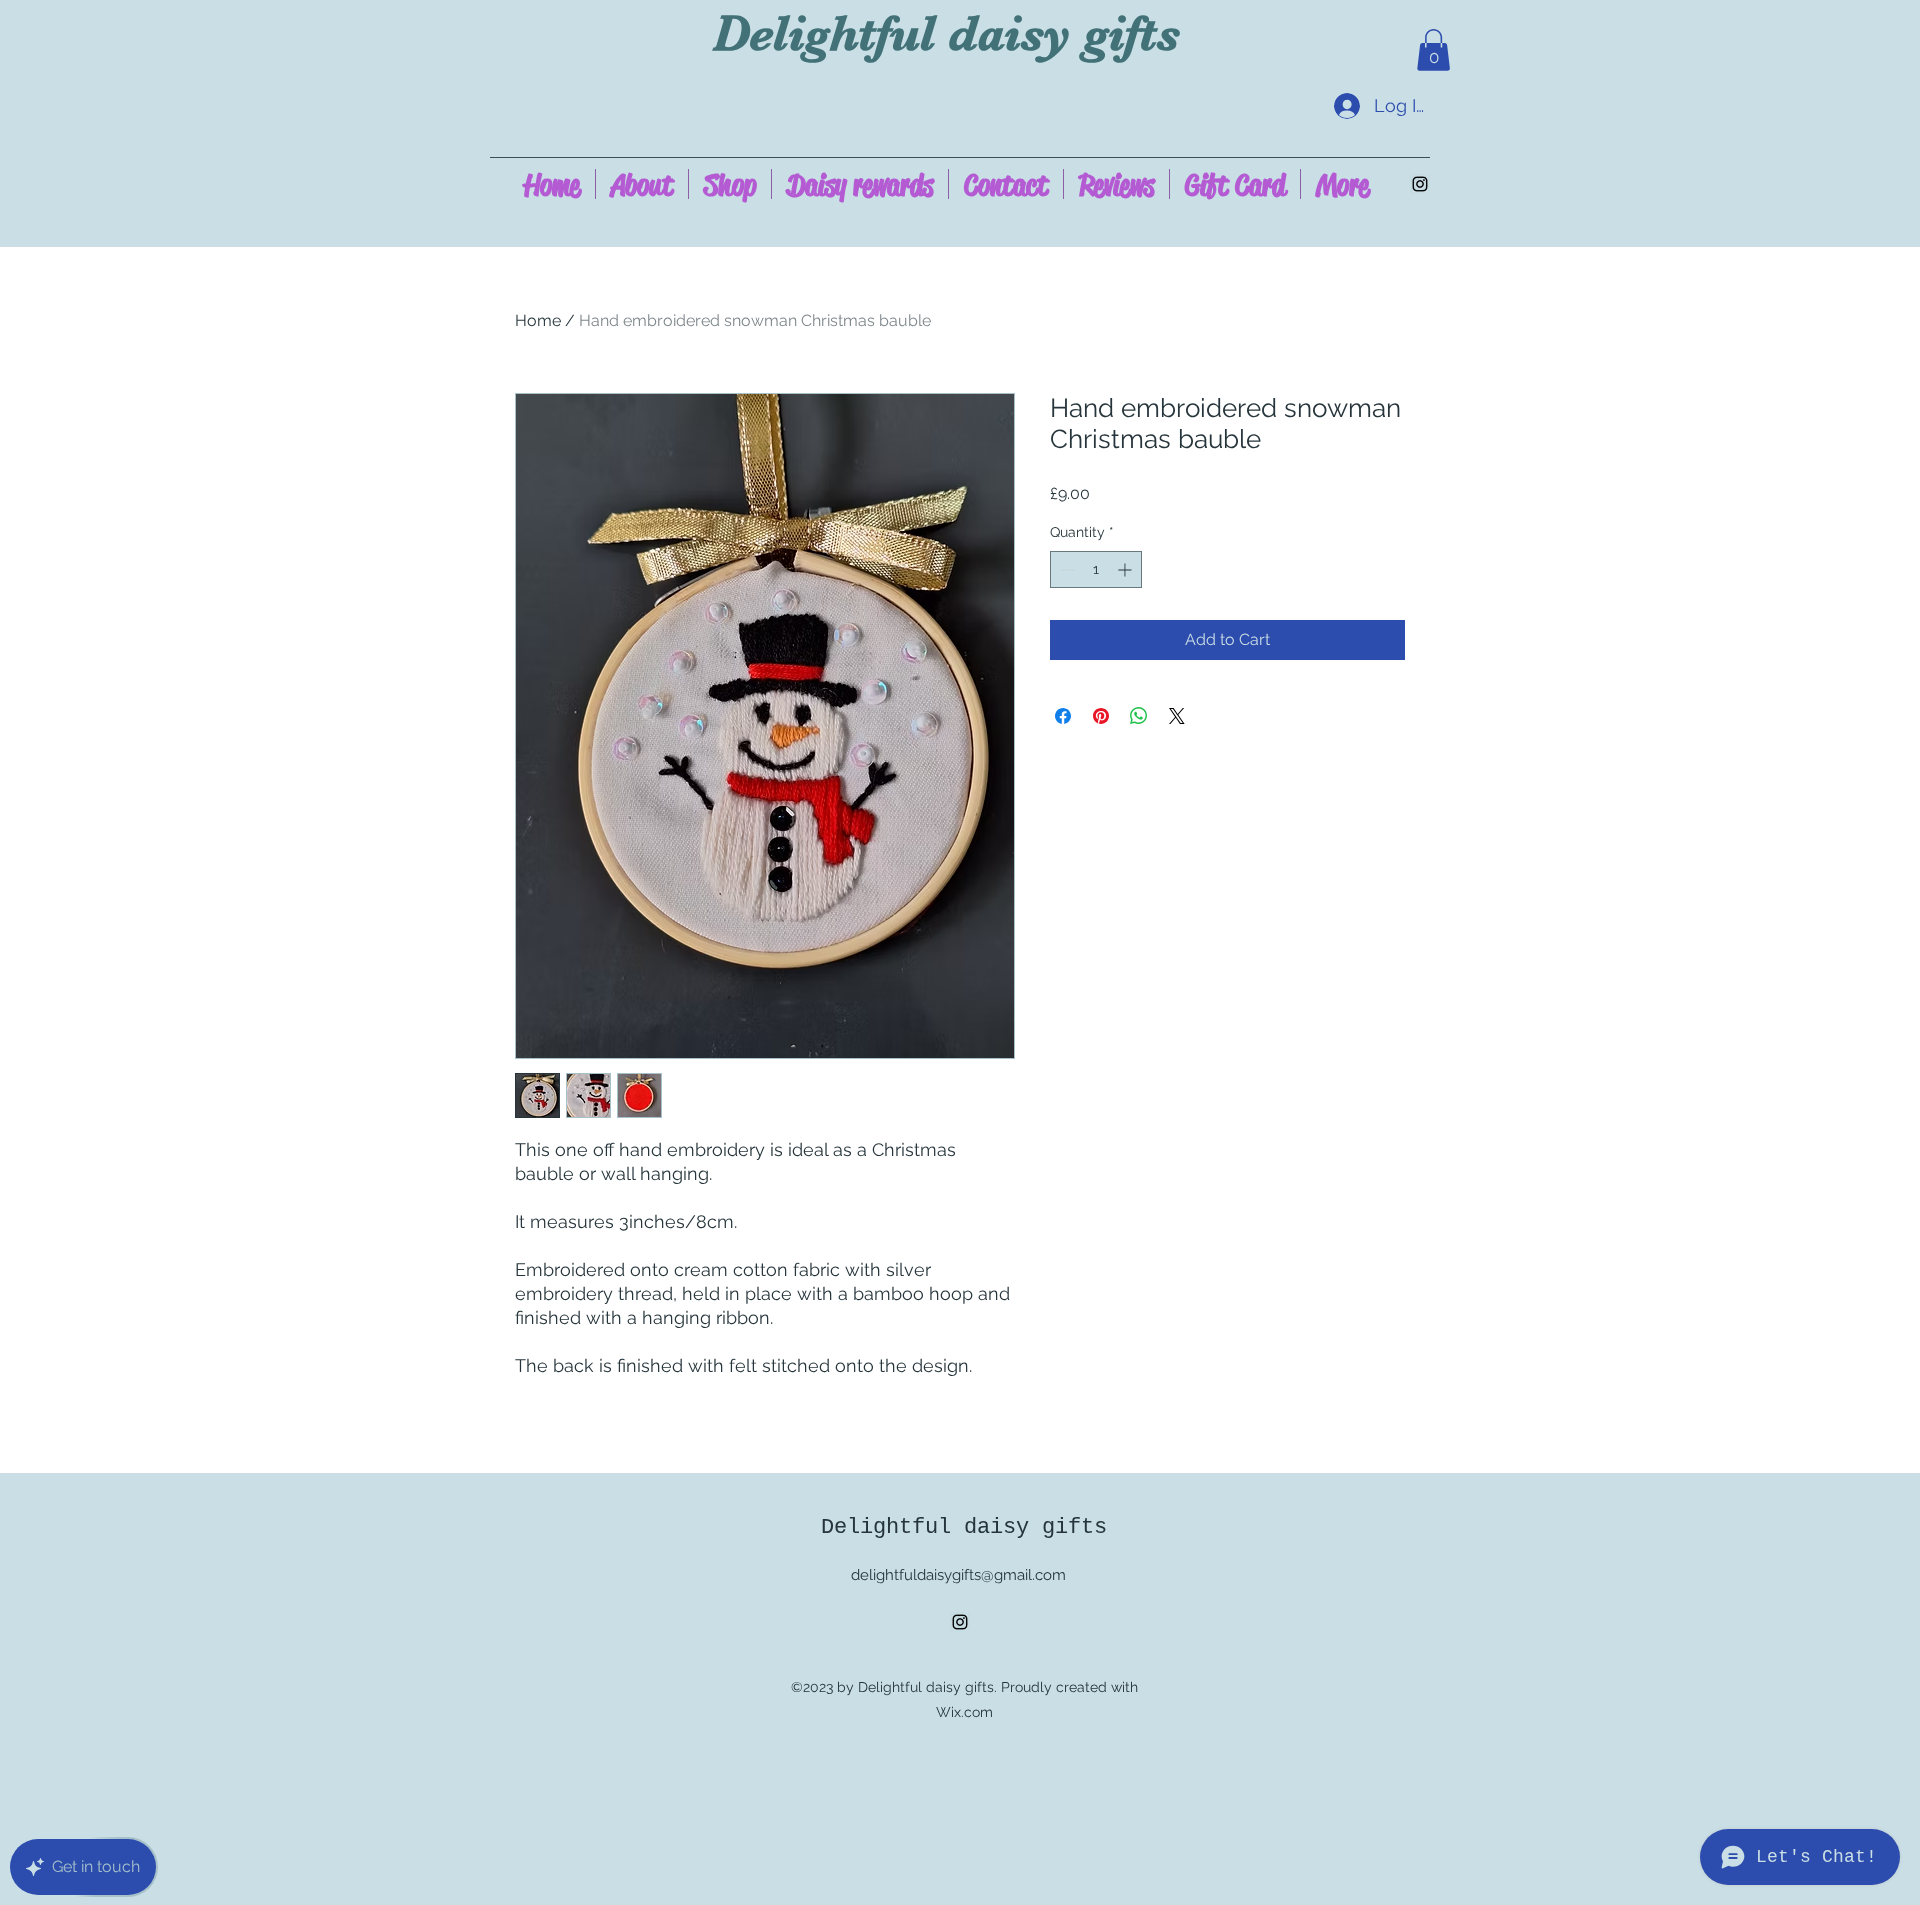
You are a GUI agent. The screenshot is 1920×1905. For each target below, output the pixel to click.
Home (538, 320)
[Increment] (1126, 569)
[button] (1433, 50)
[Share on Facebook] (1063, 716)
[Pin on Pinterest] (1101, 716)
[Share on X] (1177, 716)
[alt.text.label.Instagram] (1420, 184)
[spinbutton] (1096, 569)
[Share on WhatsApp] (1139, 716)
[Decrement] (1065, 569)
